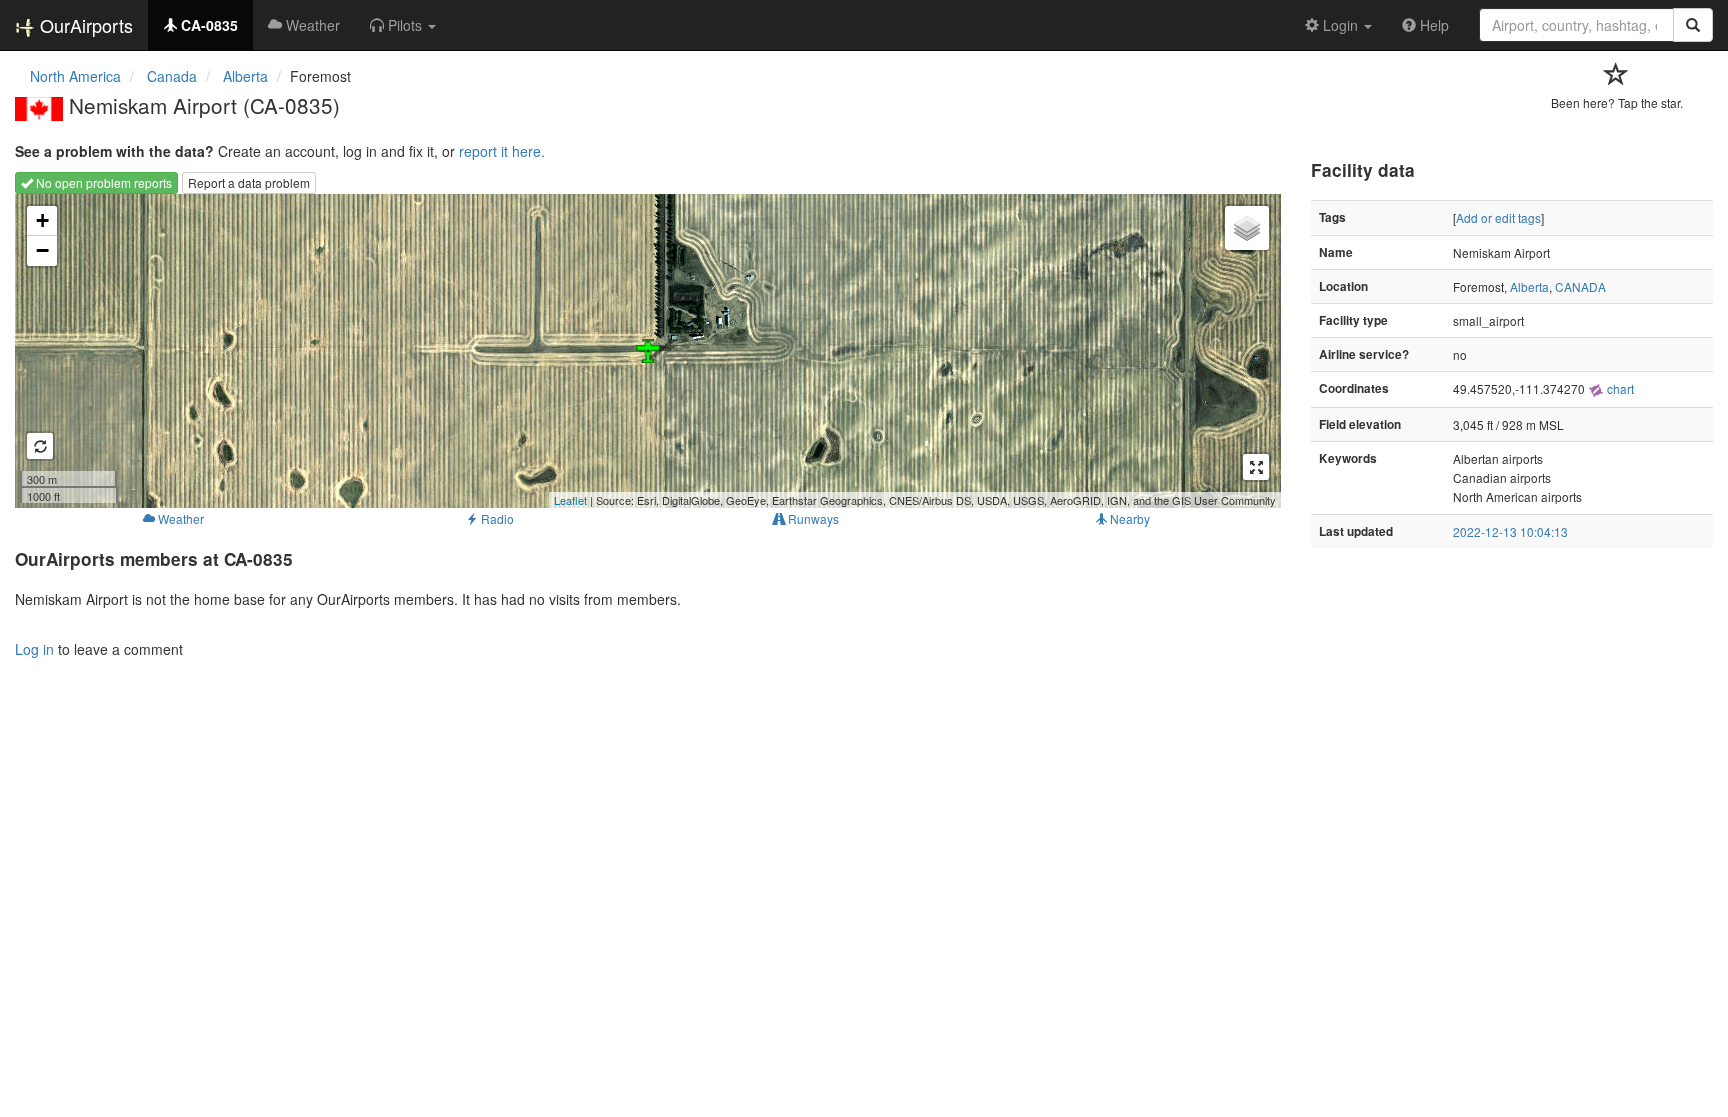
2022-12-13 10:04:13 (1510, 531)
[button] (403, 25)
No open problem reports (102, 182)
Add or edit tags (1498, 217)
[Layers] (1247, 228)
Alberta (1529, 286)
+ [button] (42, 220)
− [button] (42, 250)
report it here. (502, 151)
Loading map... (645, 351)
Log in (34, 649)
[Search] (1693, 25)
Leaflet (570, 500)
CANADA (1580, 286)
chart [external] (1619, 388)
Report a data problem (249, 182)
